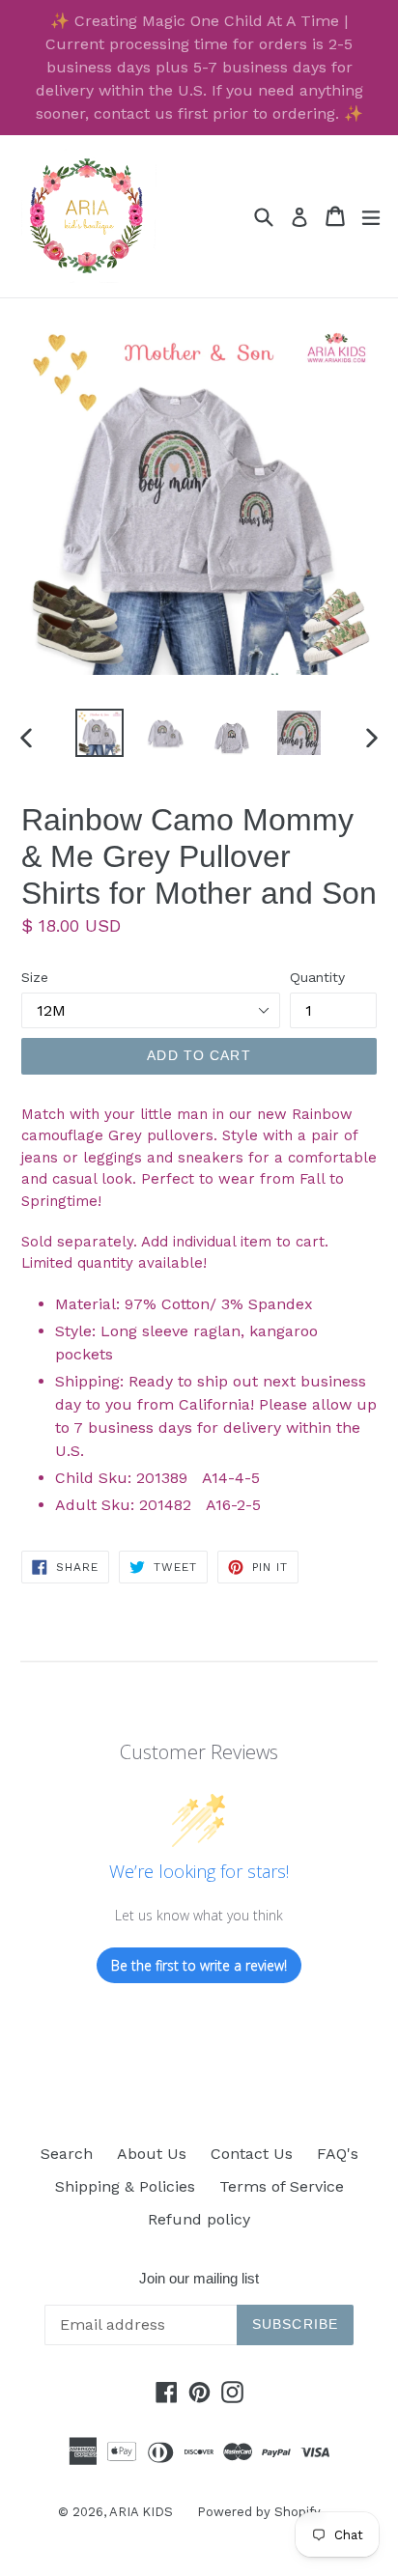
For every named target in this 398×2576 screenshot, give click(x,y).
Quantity (317, 977)
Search (67, 2154)
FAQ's (338, 2154)
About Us (152, 2154)
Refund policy (199, 2219)
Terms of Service (282, 2186)
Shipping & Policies (125, 2186)
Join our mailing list (199, 2278)
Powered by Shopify (259, 2512)
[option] (99, 733)
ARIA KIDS (141, 2512)
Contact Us (252, 2154)
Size (35, 977)
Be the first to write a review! (199, 1965)
